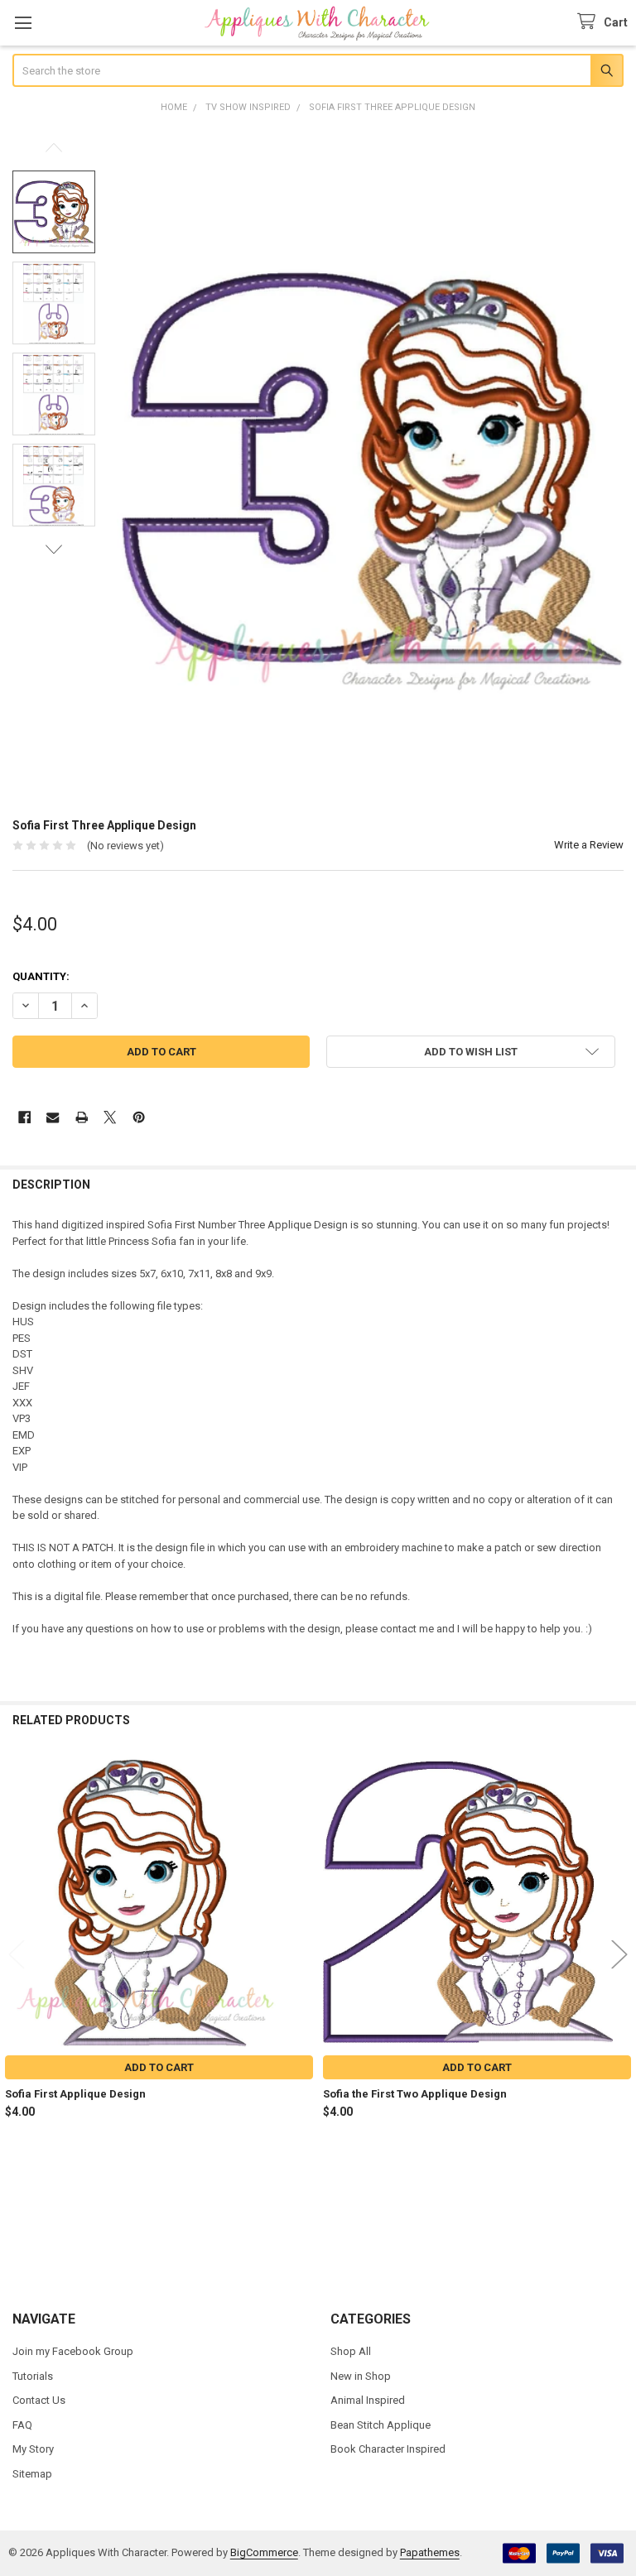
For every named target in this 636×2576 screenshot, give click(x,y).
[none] (371, 468)
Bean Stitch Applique (381, 2425)
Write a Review (589, 845)
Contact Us (39, 2400)
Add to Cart (159, 2067)
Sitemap (32, 2474)
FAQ (22, 2425)
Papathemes (430, 2552)
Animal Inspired (368, 2400)
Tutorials (33, 2376)
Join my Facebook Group (73, 2351)
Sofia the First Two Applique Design (415, 2094)
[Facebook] (24, 1117)
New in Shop (361, 2376)
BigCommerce (264, 2552)
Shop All (351, 2351)
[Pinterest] (139, 1117)
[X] (110, 1117)
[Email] (53, 1117)
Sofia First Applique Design (75, 2094)
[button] (471, 1052)
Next (54, 549)
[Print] (82, 1117)
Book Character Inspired (388, 2449)
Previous (54, 148)
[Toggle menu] (23, 23)
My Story (33, 2449)
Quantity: (41, 976)
